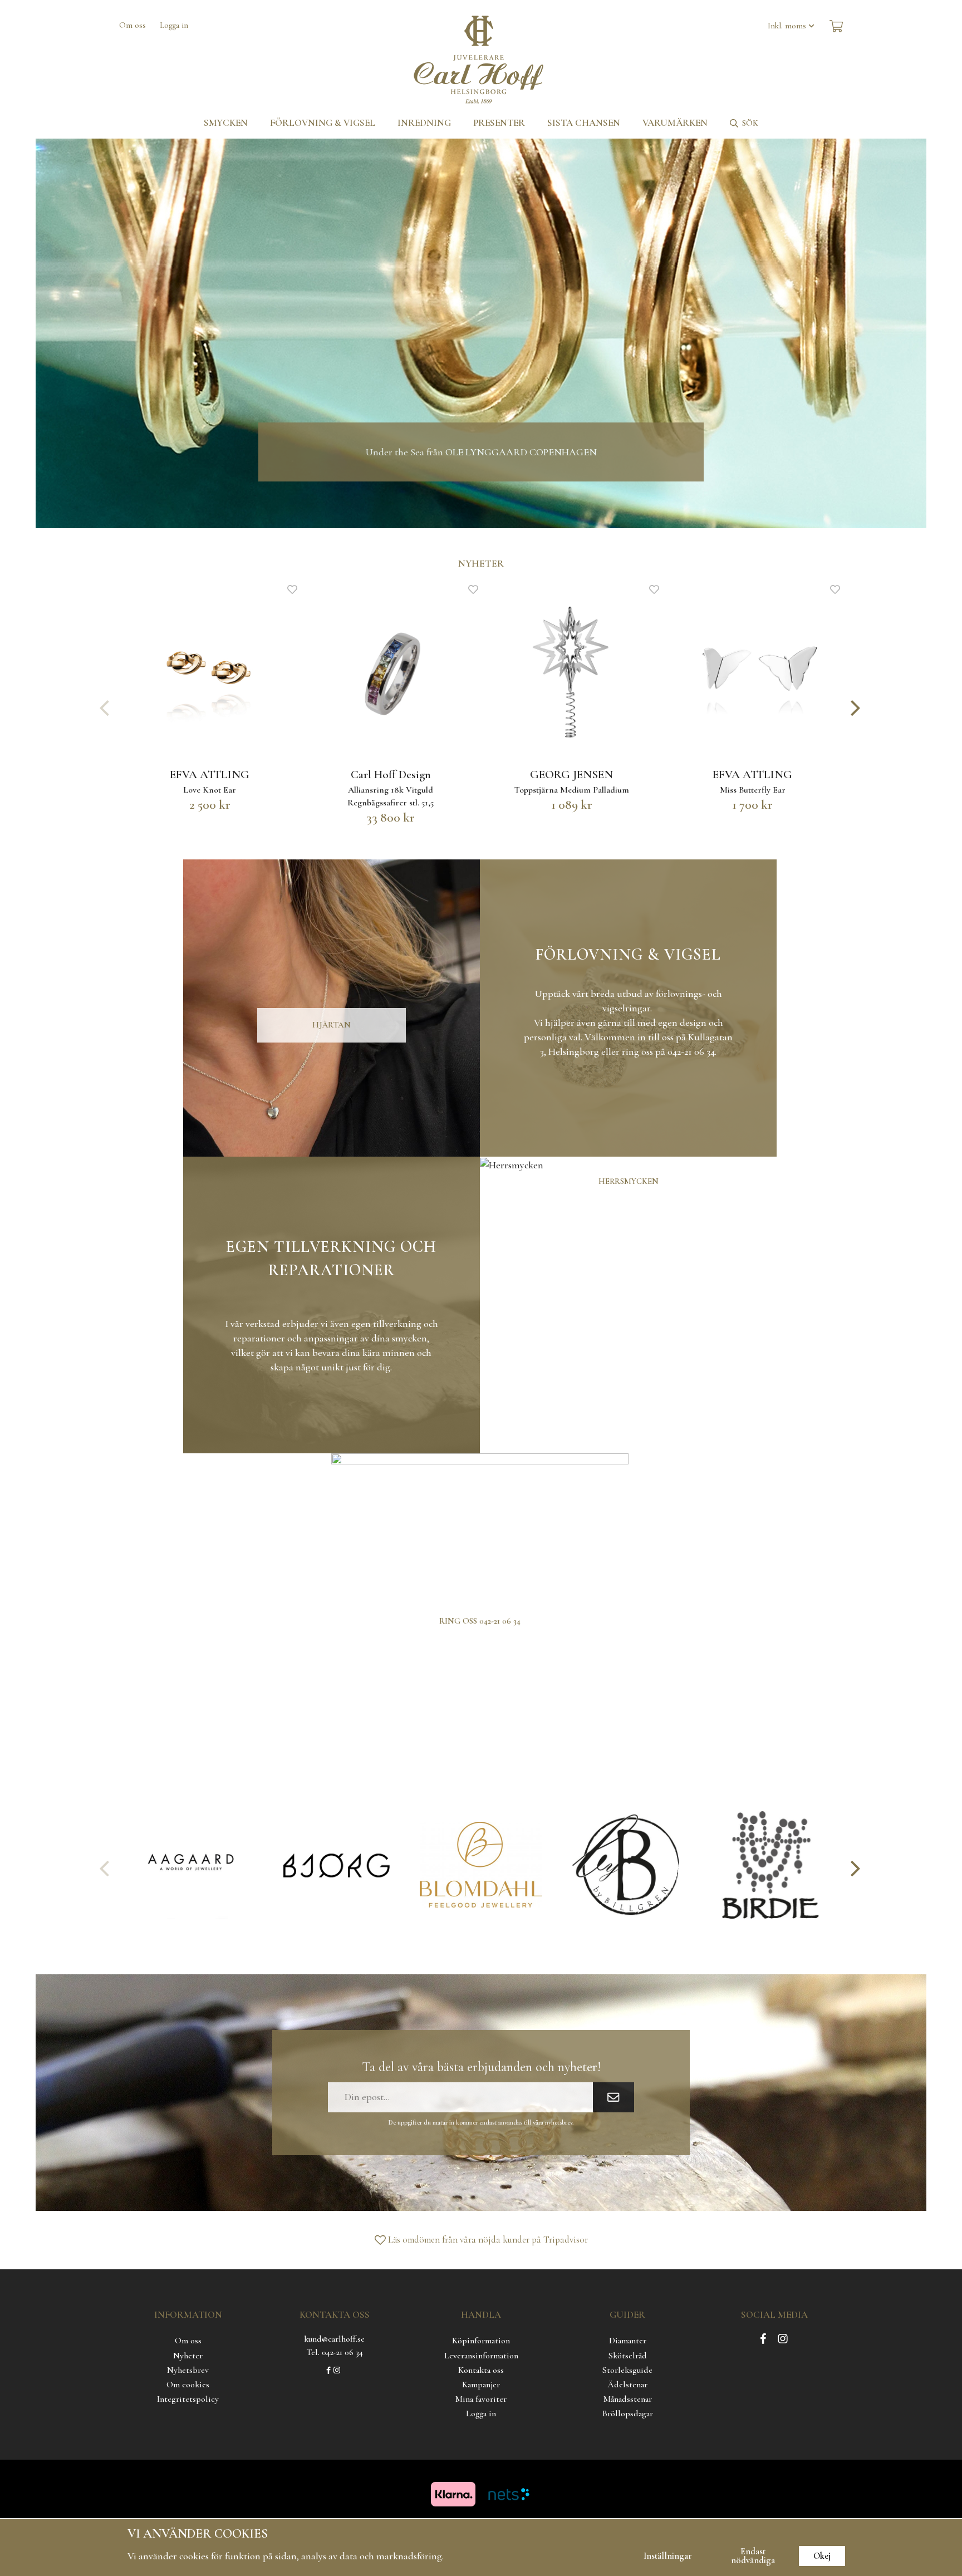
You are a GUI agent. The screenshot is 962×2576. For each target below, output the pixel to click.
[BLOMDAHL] (481, 1865)
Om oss (132, 25)
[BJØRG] (336, 1865)
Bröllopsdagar (628, 2413)
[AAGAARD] (192, 1865)
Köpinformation (481, 2341)
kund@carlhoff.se (334, 2339)
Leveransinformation (481, 2356)
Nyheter (188, 2356)
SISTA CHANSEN (584, 123)
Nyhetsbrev (188, 2370)
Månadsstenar (628, 2399)
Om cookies (188, 2385)
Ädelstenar (627, 2385)
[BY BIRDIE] (770, 1865)
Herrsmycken (629, 1181)
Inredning (424, 123)
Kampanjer (481, 2385)
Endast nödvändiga (753, 2556)
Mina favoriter (481, 2399)
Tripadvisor (566, 2240)
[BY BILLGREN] (626, 1865)
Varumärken (675, 123)
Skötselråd (628, 2356)
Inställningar (668, 2556)
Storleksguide (627, 2370)
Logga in (174, 25)
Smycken (226, 123)
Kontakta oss (481, 2370)
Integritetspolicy (188, 2399)
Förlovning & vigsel (323, 123)
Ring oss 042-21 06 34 (480, 1621)
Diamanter (628, 2341)
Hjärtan (332, 1025)
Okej (822, 2556)
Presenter (499, 123)
